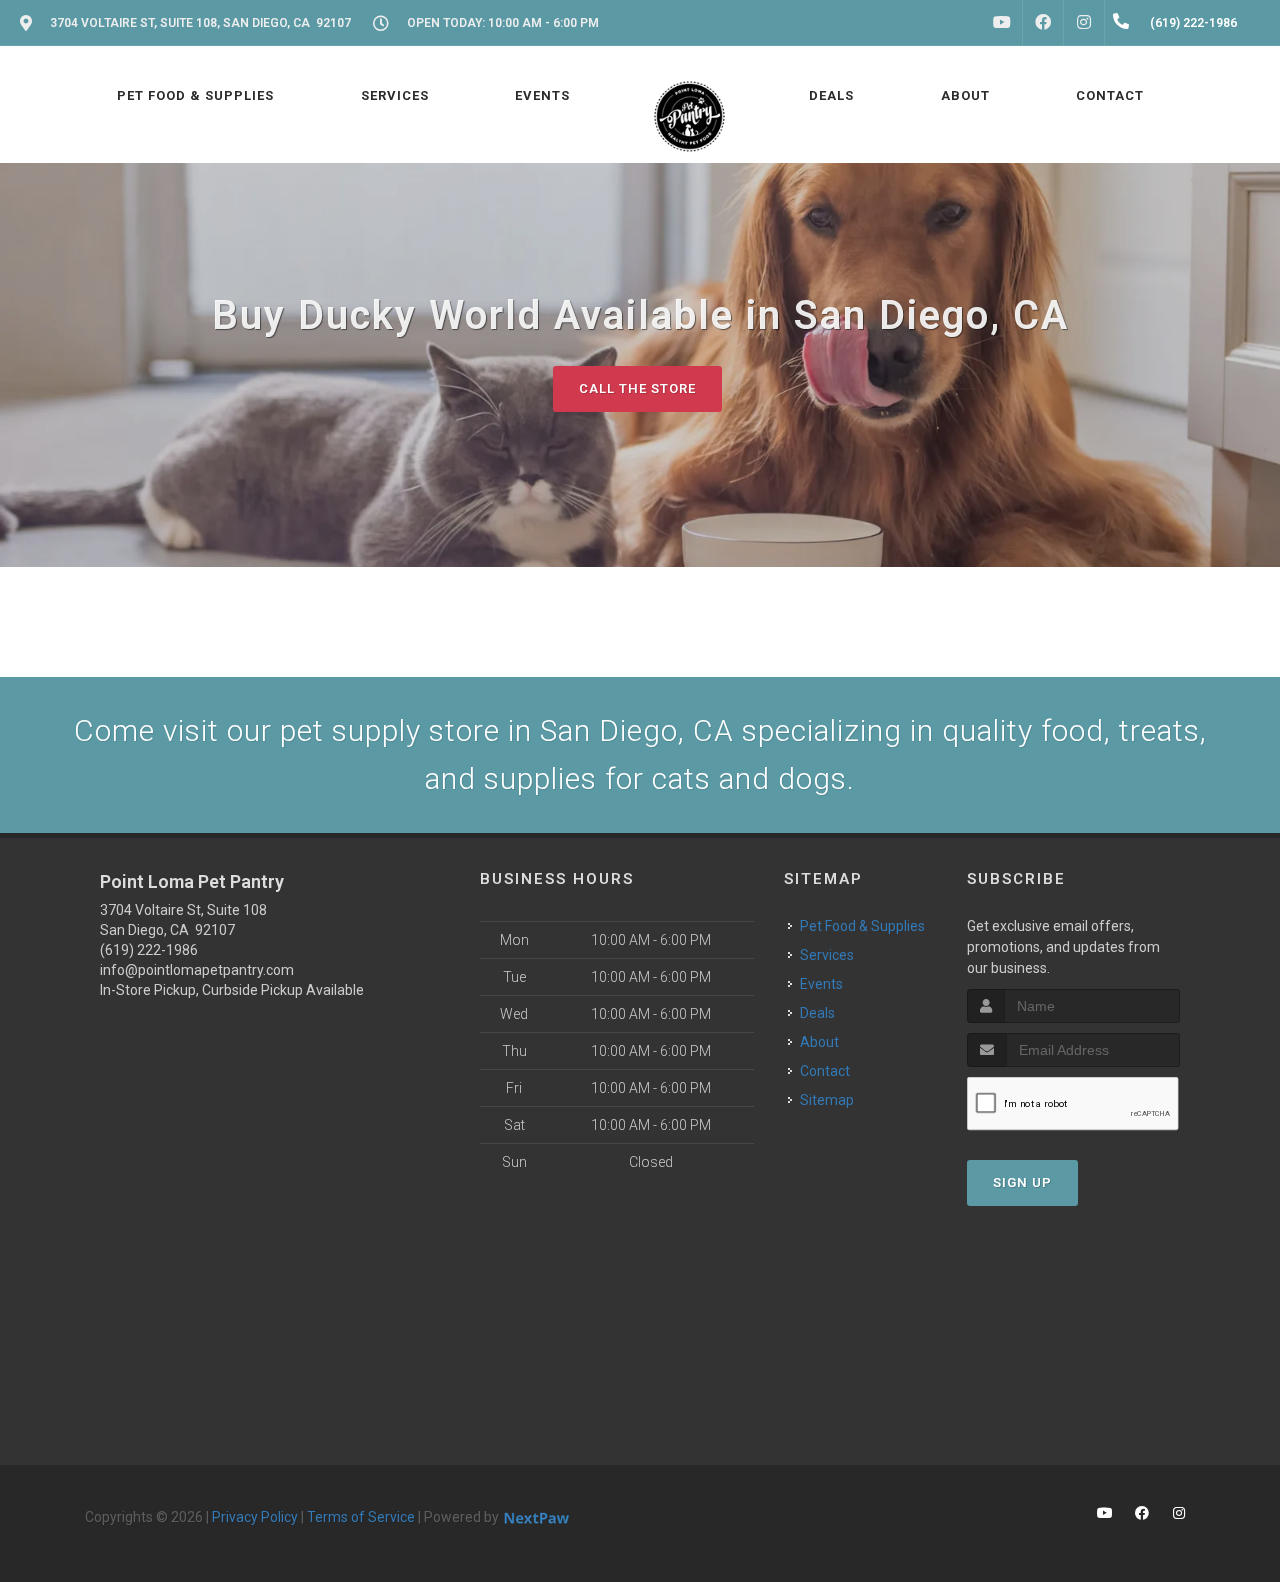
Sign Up (1022, 1182)
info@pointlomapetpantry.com (197, 970)
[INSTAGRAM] (1084, 23)
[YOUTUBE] (1002, 23)
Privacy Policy (255, 1517)
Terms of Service (361, 1517)
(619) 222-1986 (149, 950)
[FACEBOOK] (1043, 23)
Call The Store (637, 388)
